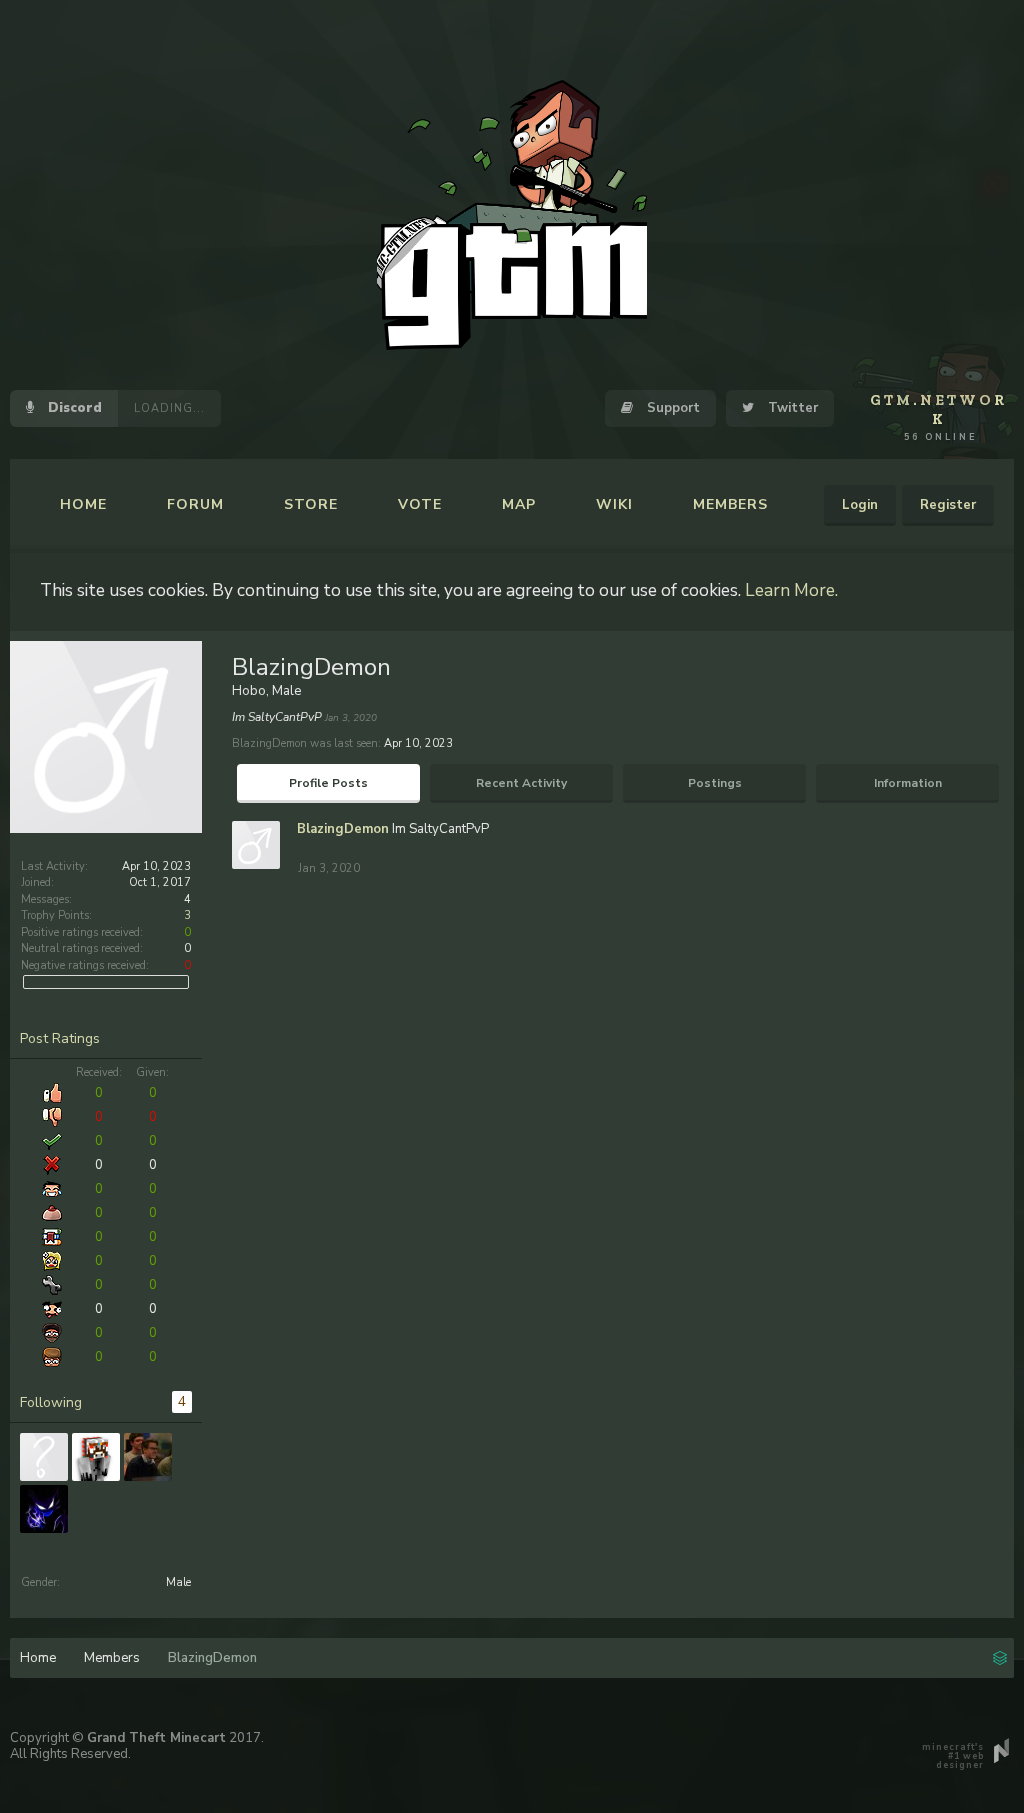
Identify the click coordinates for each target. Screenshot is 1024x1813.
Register (948, 505)
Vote (420, 504)
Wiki (614, 504)
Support (671, 408)
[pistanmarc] (44, 1457)
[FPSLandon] (44, 1509)
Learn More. (791, 590)
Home (83, 504)
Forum (195, 504)
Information (908, 783)
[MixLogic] (96, 1457)
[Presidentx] (148, 1457)
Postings (715, 783)
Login (860, 505)
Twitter (791, 408)
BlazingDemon (343, 829)
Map (519, 504)
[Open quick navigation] (1000, 1656)
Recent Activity (521, 783)
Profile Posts (328, 783)
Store (311, 504)
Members (730, 504)
